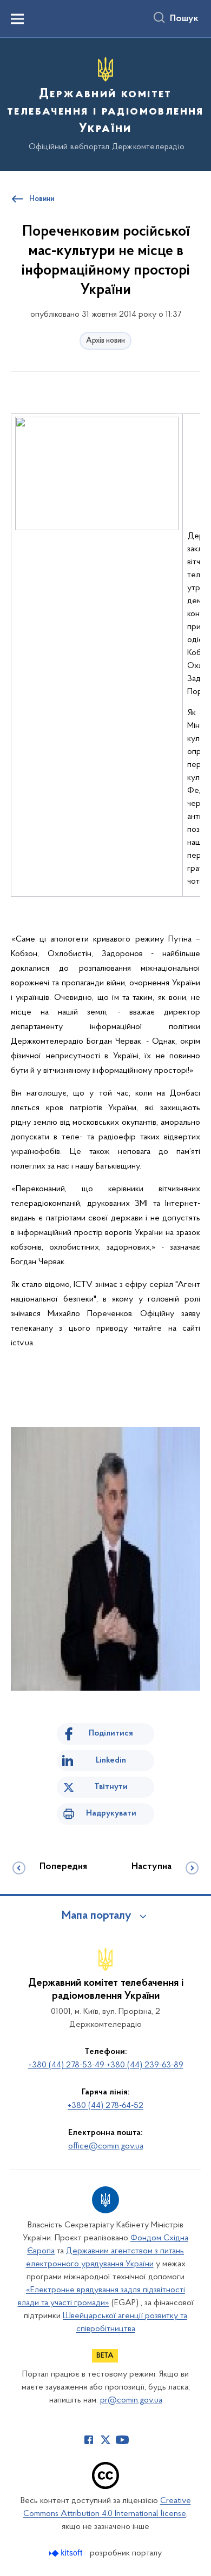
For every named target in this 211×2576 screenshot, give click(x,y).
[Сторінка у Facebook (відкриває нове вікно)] (89, 2440)
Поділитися (111, 1733)
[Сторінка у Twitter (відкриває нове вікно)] (105, 2440)
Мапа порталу (97, 1916)
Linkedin (111, 1760)
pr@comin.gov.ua (131, 2400)
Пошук (184, 19)
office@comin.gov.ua (106, 2146)
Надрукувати (111, 1813)
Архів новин (105, 341)
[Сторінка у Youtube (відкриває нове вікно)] (122, 2440)
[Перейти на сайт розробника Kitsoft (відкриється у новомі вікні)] (67, 2553)
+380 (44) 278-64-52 (105, 2106)
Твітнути (111, 1787)
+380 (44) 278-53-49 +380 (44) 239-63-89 (106, 2065)
